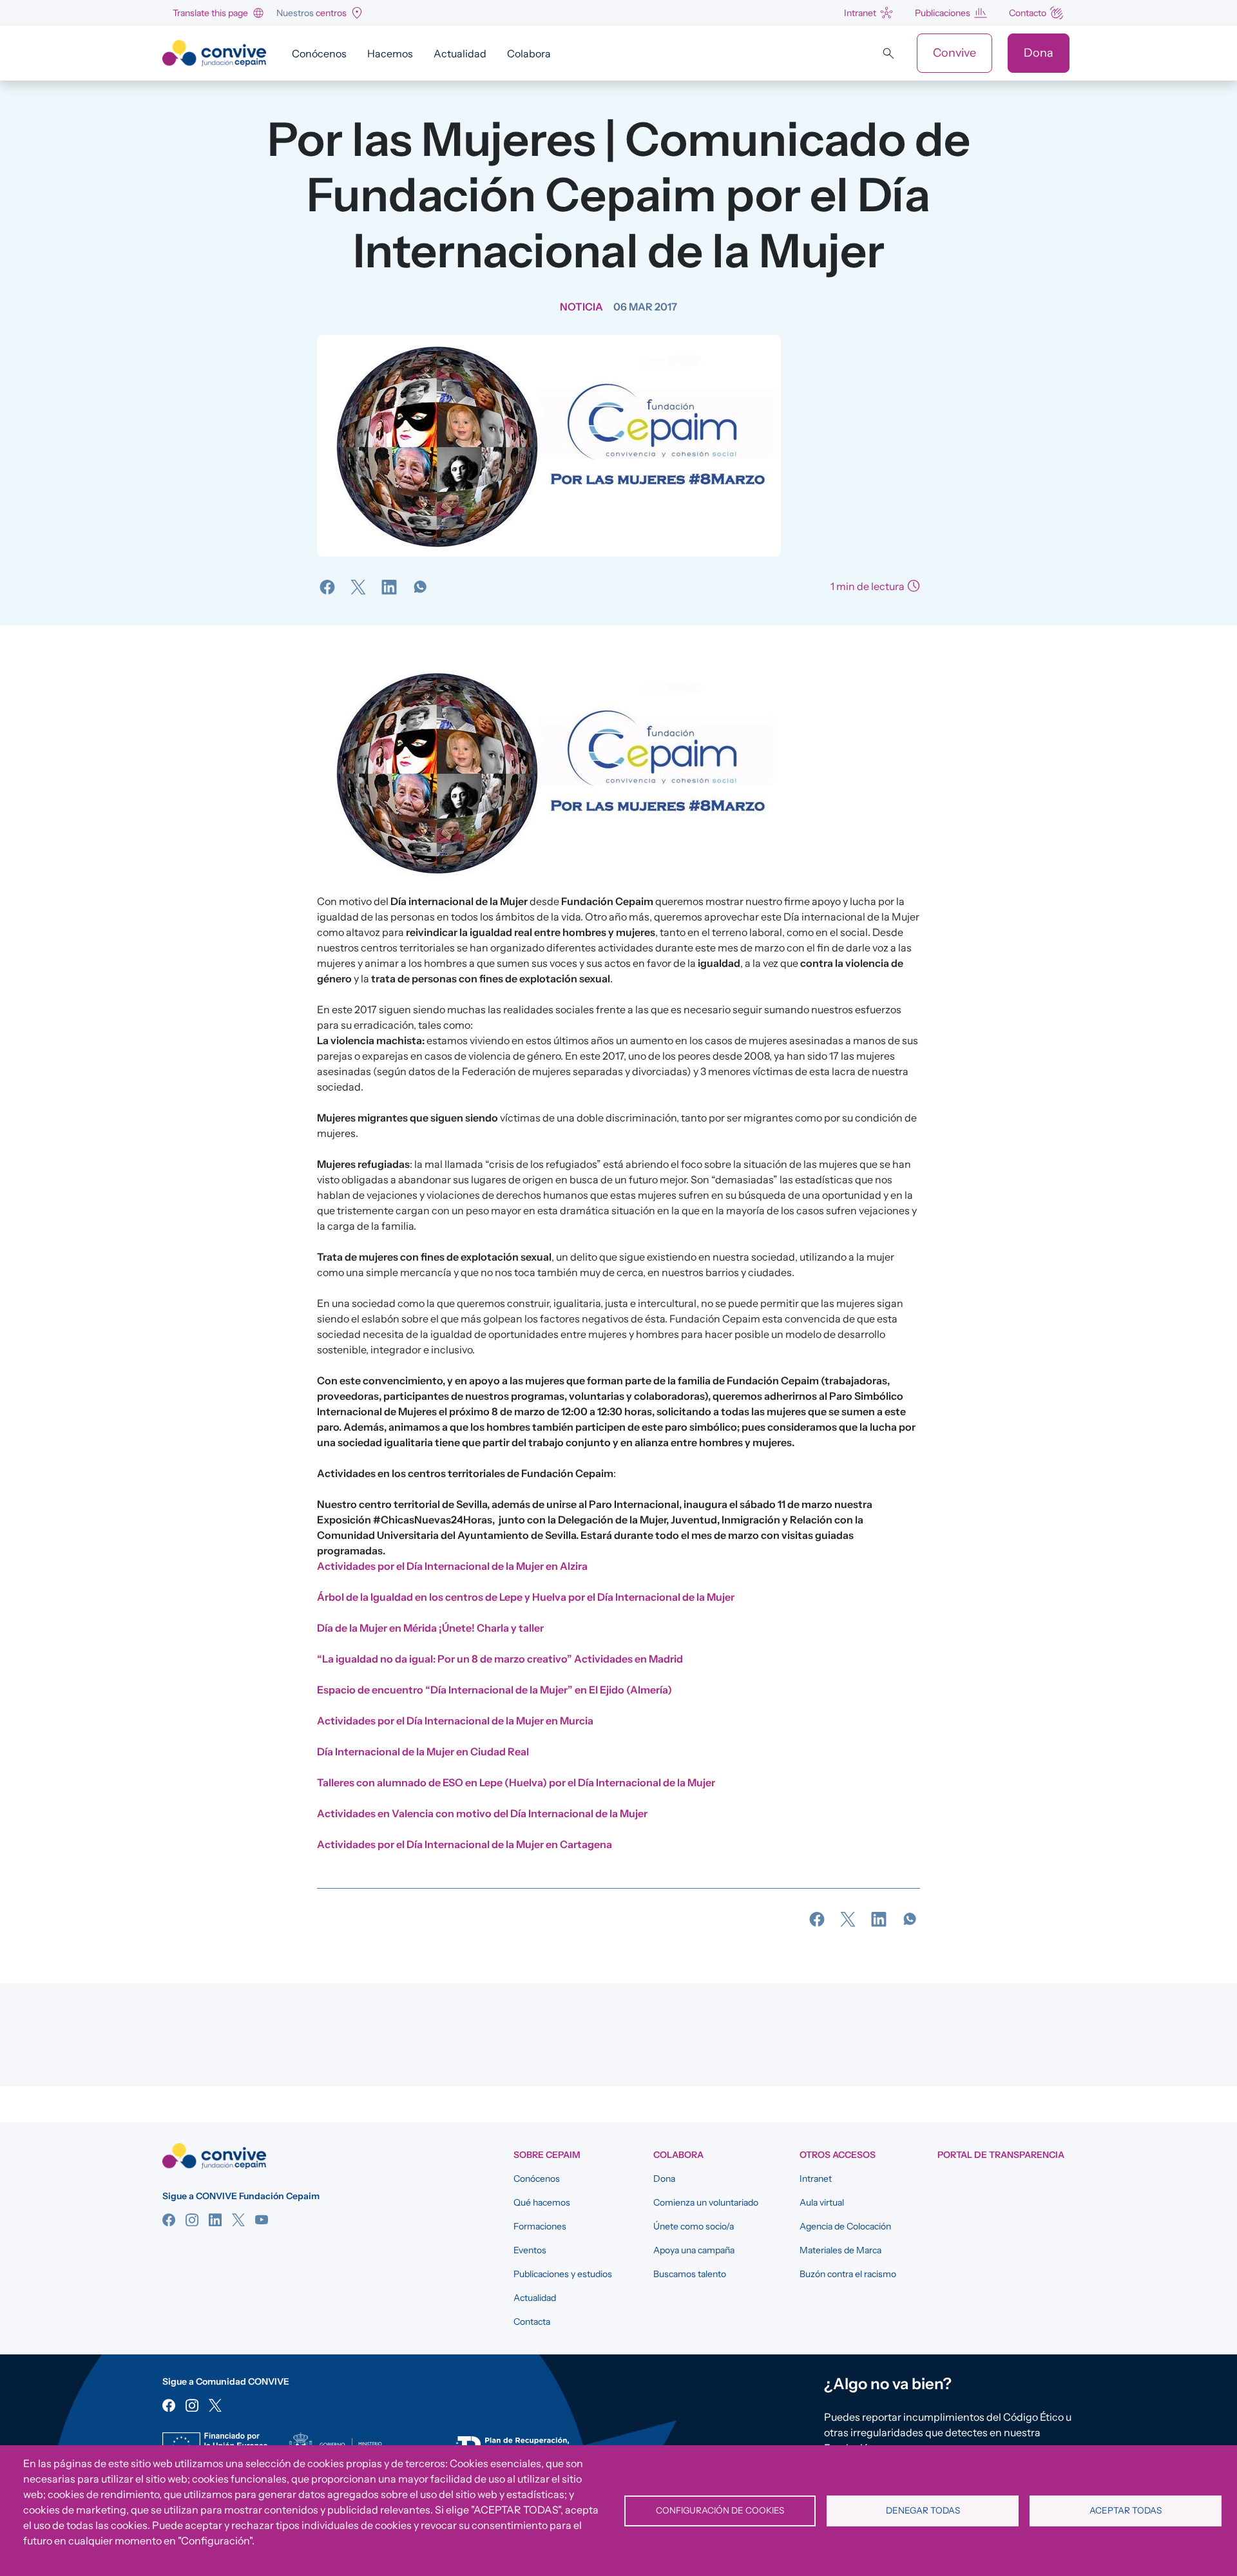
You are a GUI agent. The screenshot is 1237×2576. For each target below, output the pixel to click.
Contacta (532, 2322)
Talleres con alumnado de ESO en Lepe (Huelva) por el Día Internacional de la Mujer (516, 1782)
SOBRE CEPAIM (547, 2155)
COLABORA (678, 2155)
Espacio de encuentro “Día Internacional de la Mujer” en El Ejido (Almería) (494, 1690)
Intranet (860, 13)
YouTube (262, 2220)
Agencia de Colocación (845, 2226)
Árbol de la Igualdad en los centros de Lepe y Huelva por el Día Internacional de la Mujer (526, 1597)
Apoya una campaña (694, 2250)
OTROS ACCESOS (838, 2155)
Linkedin (215, 2220)
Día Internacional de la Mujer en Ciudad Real (424, 1751)
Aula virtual (822, 2202)
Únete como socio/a (694, 2226)
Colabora (529, 53)
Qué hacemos (542, 2202)
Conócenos (319, 53)
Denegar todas (923, 2510)
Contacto (1028, 13)
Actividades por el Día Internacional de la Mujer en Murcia (455, 1721)
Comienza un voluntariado (706, 2202)
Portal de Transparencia (1001, 2155)
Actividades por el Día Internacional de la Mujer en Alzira (452, 1566)
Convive (954, 53)
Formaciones (540, 2226)
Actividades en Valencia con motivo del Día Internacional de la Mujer (482, 1813)
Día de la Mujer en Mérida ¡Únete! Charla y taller (430, 1628)
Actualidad (460, 53)
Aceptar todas (1126, 2510)
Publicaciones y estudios (563, 2274)
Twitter (238, 2220)
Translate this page (210, 13)
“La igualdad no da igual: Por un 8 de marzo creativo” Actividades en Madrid (500, 1659)
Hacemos (390, 53)
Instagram (192, 2220)
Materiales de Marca (840, 2250)
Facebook (169, 2220)
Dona (1039, 53)
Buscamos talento (690, 2274)
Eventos (530, 2250)
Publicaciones (943, 13)
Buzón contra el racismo (848, 2274)
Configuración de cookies (720, 2510)
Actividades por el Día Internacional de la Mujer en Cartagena (465, 1844)
